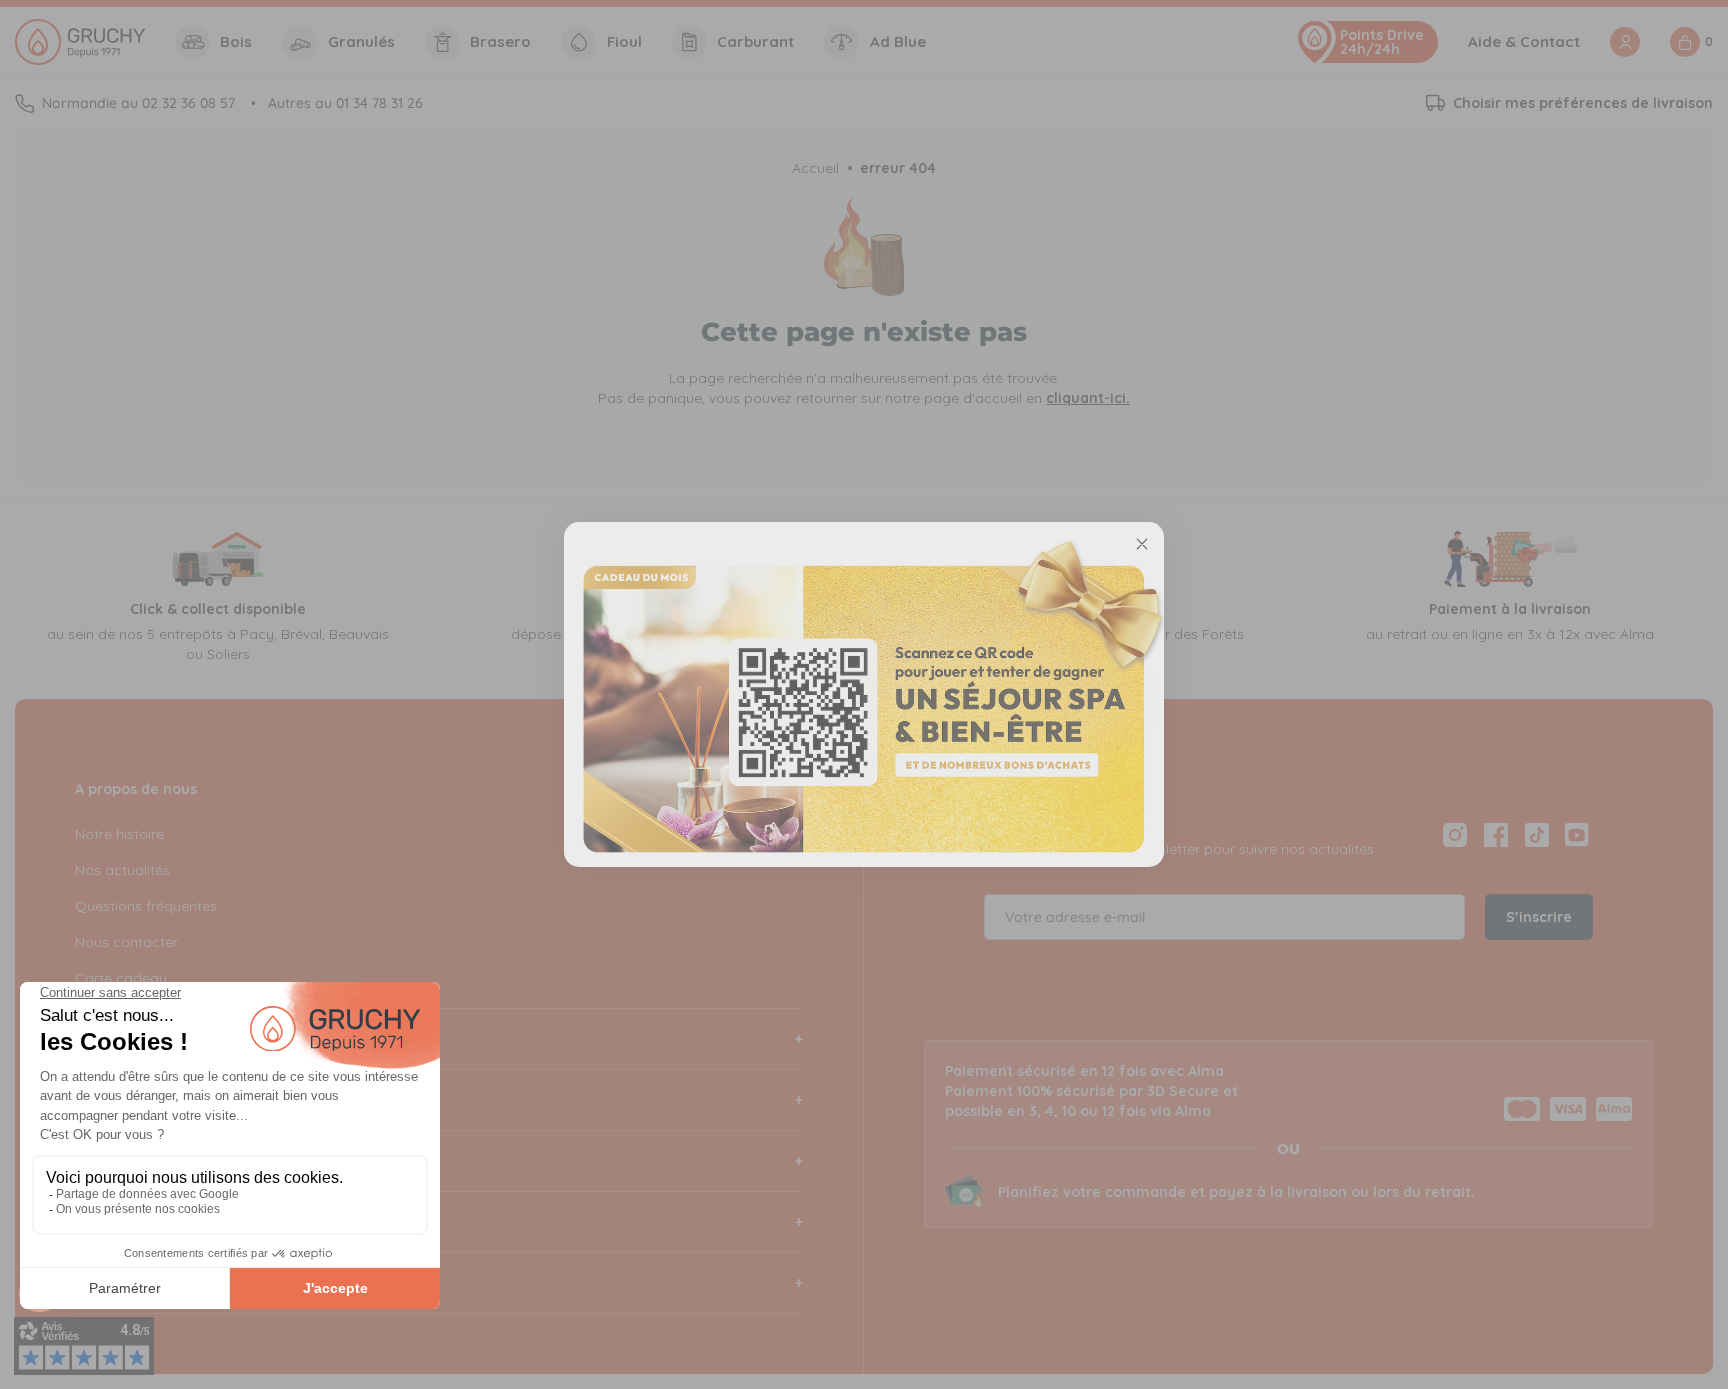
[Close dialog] (1142, 544)
